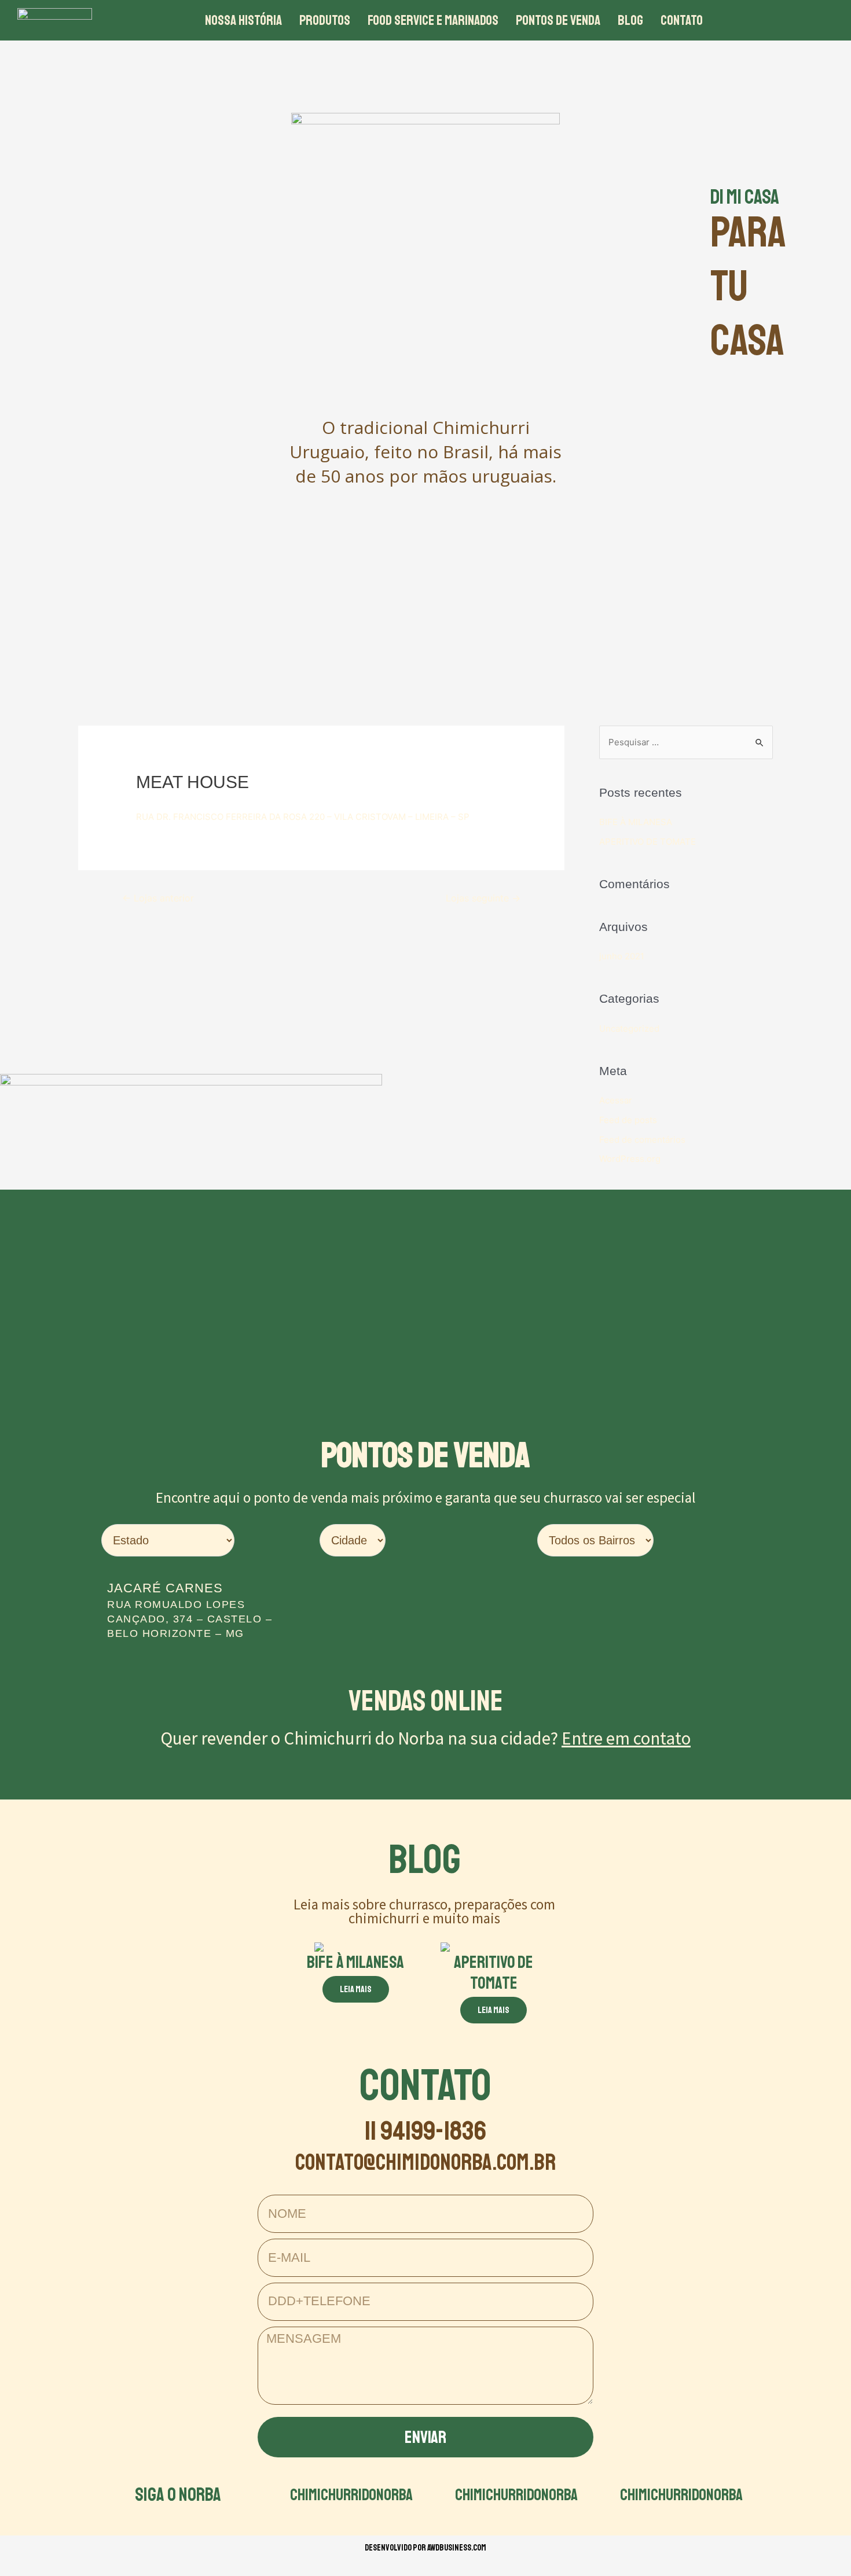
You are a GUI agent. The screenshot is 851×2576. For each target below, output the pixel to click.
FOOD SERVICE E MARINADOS (433, 20)
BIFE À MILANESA (636, 822)
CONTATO (682, 20)
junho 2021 (622, 956)
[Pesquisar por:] (686, 742)
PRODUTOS (325, 20)
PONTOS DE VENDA (558, 20)
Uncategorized (629, 1028)
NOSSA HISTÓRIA (243, 20)
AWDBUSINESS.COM (457, 2548)
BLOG (630, 20)
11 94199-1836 (425, 2131)
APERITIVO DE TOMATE (648, 842)
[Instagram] (781, 20)
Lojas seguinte (483, 898)
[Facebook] (749, 20)
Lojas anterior (158, 898)
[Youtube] (813, 20)
